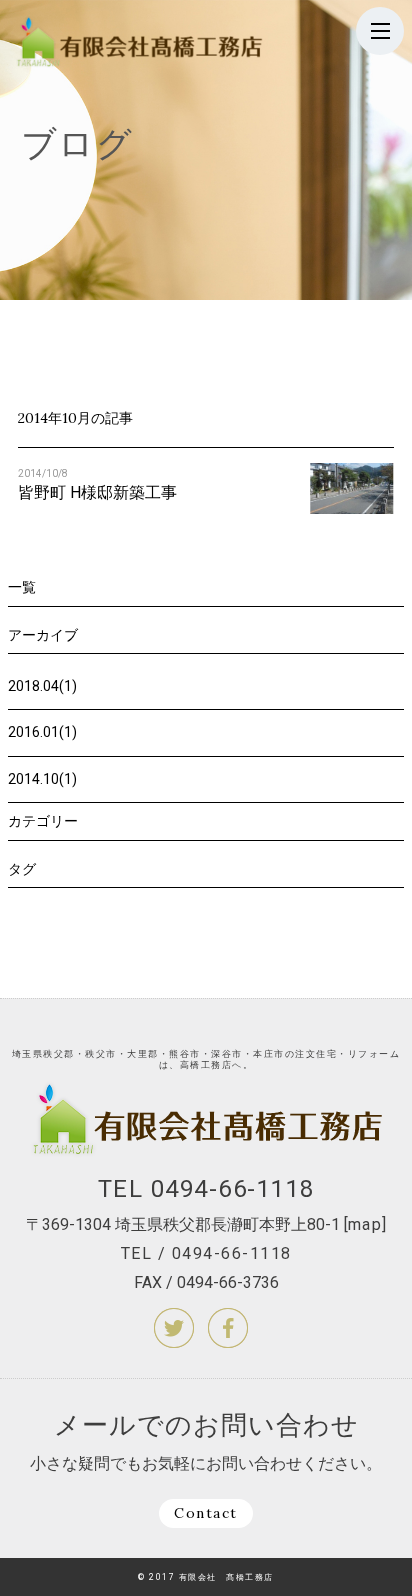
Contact (206, 1513)
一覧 (22, 587)
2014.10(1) (42, 779)
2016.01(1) (42, 732)
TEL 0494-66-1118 (206, 1189)
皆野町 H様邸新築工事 (97, 492)
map (365, 1224)
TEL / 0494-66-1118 (206, 1253)
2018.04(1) (42, 686)
